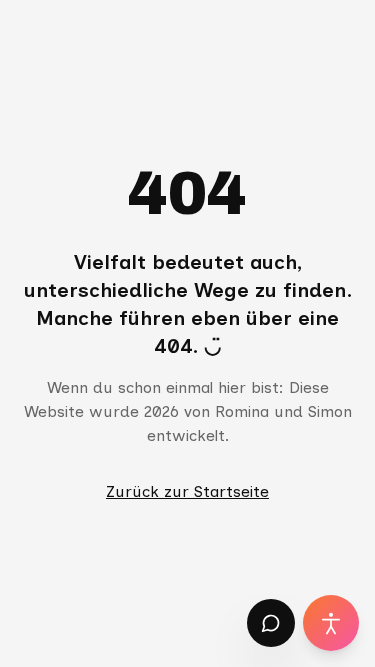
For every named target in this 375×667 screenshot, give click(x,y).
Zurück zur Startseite (187, 491)
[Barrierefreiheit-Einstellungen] (331, 623)
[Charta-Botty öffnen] (271, 623)
